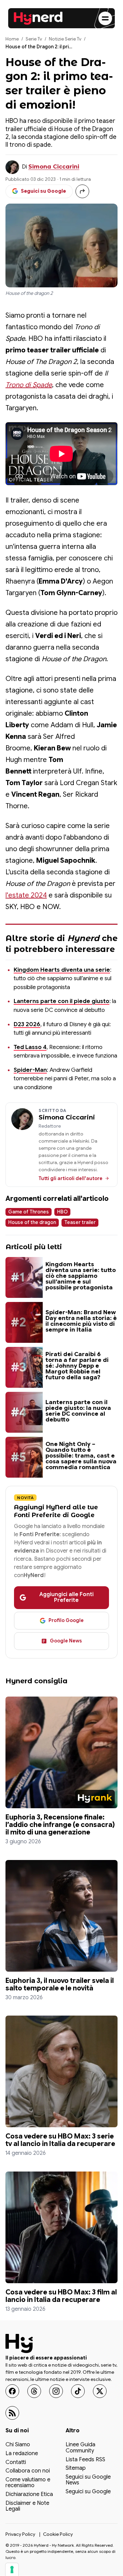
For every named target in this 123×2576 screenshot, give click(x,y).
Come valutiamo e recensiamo (28, 2483)
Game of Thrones (29, 1212)
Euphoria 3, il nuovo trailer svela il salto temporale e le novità (60, 1984)
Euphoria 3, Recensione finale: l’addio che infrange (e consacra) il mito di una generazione (60, 1825)
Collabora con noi (28, 2471)
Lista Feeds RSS (85, 2460)
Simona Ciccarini (54, 167)
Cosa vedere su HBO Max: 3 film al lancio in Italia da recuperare (61, 2296)
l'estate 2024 (26, 895)
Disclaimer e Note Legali (27, 2507)
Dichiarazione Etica (29, 2495)
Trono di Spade (29, 385)
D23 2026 (27, 1024)
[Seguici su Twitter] (100, 2391)
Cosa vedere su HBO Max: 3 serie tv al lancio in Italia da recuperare (60, 2140)
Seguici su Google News (88, 2480)
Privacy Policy (20, 2534)
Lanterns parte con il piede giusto (61, 1001)
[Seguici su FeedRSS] (12, 2413)
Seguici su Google (88, 2492)
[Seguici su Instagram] (56, 2391)
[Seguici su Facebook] (12, 2391)
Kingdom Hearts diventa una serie (62, 970)
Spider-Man (30, 1070)
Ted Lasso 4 (30, 1047)
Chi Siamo (18, 2445)
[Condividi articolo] (82, 191)
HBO (62, 1212)
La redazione (22, 2454)
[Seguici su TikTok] (78, 2391)
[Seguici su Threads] (34, 2391)
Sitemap (76, 2469)
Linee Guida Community (80, 2448)
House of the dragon (32, 1222)
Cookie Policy (58, 2534)
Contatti (16, 2463)
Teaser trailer (80, 1222)
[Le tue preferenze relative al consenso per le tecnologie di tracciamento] (12, 2570)
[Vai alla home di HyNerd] (38, 18)
